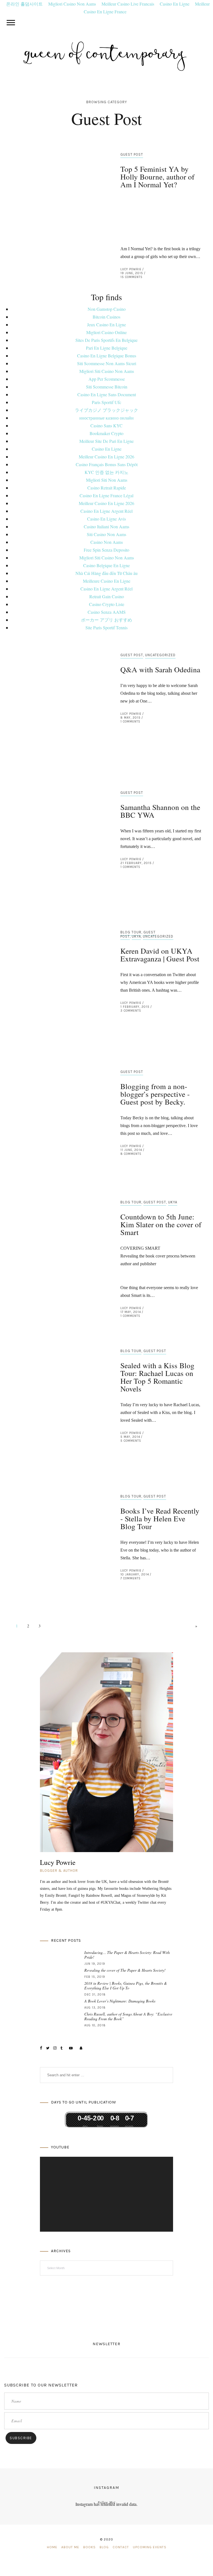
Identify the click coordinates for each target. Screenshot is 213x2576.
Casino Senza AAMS (107, 612)
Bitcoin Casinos (106, 317)
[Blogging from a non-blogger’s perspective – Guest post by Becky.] (59, 1116)
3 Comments (131, 1011)
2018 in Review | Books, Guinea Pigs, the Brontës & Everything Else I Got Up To (126, 1986)
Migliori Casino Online (106, 332)
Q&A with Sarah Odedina (160, 670)
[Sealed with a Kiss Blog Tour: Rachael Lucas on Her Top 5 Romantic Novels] (59, 1399)
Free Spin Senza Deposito (106, 550)
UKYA (136, 936)
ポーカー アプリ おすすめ (106, 620)
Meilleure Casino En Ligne (107, 581)
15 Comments (131, 277)
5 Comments (131, 1441)
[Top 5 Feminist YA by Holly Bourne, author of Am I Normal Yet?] (59, 209)
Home (52, 2547)
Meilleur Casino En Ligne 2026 (106, 457)
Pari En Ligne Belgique (107, 348)
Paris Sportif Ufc (106, 402)
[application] (106, 2194)
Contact (121, 2547)
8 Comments (131, 1154)
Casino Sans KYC (106, 425)
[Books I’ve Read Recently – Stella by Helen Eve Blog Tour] (59, 1540)
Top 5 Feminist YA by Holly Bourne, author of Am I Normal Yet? (157, 177)
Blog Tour (131, 932)
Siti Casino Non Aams (106, 534)
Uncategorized (160, 655)
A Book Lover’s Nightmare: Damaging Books (120, 2001)
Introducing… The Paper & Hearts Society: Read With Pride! (127, 1955)
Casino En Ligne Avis (106, 519)
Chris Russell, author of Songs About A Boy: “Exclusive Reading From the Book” (128, 2016)
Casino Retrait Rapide (107, 488)
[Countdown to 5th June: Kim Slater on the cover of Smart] (59, 1257)
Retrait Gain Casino (107, 596)
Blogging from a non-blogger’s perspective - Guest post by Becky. (155, 1094)
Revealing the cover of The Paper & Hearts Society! (125, 1970)
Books (89, 2547)
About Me (70, 2547)
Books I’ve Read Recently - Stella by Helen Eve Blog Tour (160, 1519)
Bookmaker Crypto (106, 433)
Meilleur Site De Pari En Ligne (106, 441)
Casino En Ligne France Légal (106, 495)
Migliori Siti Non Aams (107, 480)
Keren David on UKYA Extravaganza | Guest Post (160, 955)
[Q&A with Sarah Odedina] (59, 691)
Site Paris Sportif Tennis (106, 627)
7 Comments (130, 1578)
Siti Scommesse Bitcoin (107, 387)
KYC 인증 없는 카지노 (106, 472)
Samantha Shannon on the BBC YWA (160, 811)
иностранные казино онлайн (106, 418)
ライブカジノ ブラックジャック (106, 410)
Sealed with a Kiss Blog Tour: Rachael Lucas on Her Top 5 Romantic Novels (157, 1377)
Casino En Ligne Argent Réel (106, 511)
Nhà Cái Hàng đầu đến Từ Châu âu (106, 573)
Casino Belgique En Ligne (106, 565)
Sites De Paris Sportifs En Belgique (106, 340)
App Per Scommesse (107, 379)
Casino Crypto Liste (107, 604)
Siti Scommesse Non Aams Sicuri (107, 363)
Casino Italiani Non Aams (106, 526)
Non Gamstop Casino (107, 309)
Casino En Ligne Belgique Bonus (107, 356)
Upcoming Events (150, 2547)
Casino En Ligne (107, 449)
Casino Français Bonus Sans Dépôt (107, 464)
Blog (104, 2547)
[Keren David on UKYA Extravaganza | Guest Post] (59, 974)
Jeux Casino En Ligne (106, 324)
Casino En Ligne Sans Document (107, 394)
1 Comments (130, 722)
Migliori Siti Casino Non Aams (107, 371)
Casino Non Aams (107, 542)
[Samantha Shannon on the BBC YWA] (59, 833)
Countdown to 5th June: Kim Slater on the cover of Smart (161, 1224)
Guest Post (132, 154)
